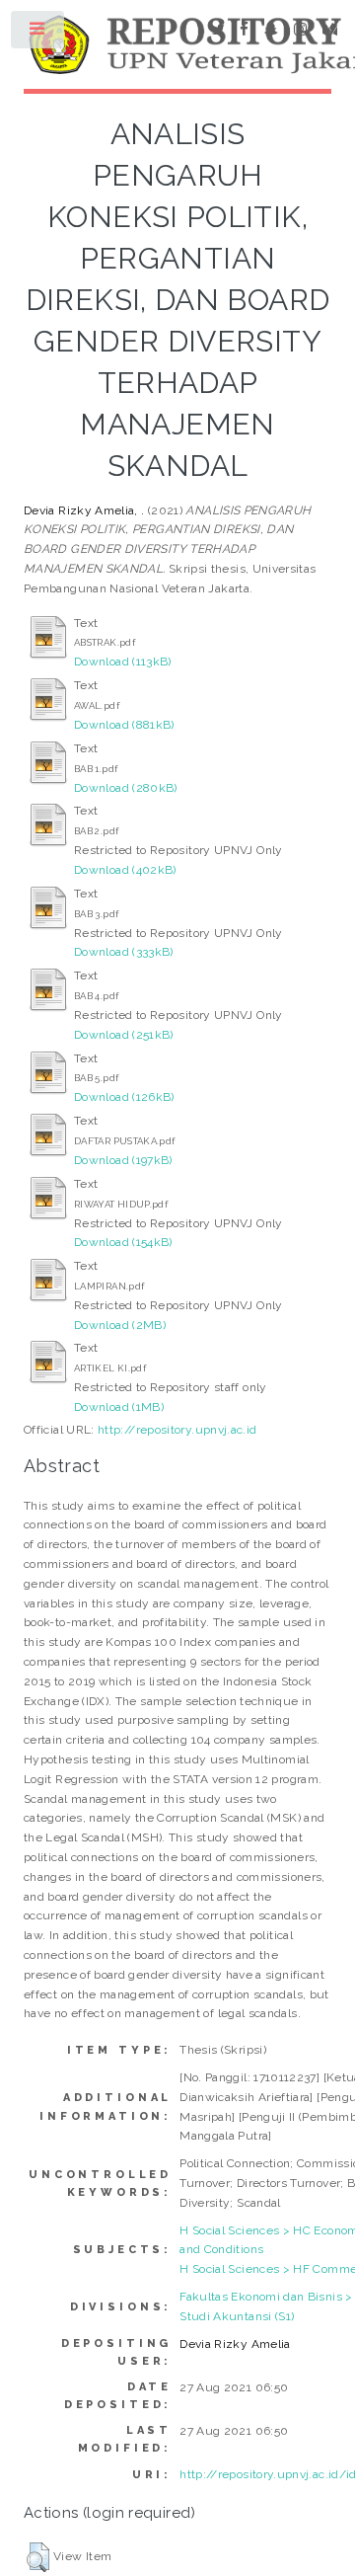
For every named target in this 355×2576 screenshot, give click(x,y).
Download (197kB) (123, 1160)
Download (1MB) (119, 1407)
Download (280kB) (126, 788)
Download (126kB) (124, 1097)
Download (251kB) (124, 1035)
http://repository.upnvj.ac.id (177, 1430)
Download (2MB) (120, 1325)
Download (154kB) (123, 1242)
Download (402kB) (125, 870)
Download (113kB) (123, 662)
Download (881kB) (124, 725)
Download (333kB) (124, 952)
